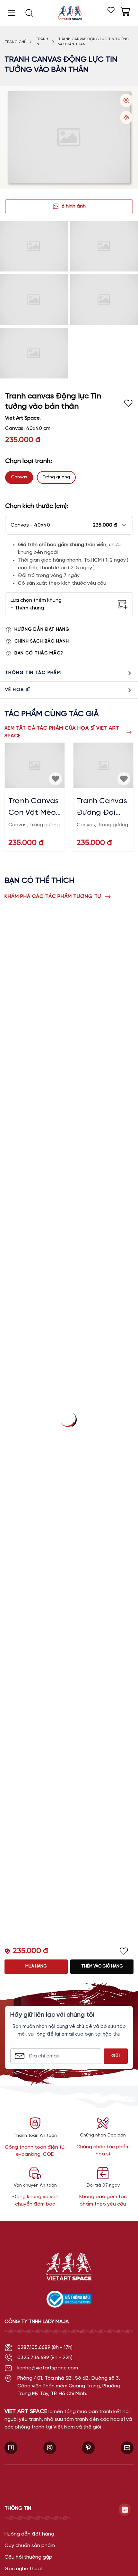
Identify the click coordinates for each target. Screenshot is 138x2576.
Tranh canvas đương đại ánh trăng (102, 808)
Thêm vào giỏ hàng (102, 1966)
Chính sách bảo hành (42, 641)
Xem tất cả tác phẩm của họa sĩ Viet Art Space (62, 732)
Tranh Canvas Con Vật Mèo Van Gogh (34, 808)
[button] (69, 525)
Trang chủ (16, 42)
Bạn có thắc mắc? (39, 653)
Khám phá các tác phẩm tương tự (53, 897)
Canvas (19, 477)
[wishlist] (111, 10)
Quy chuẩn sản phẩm (30, 2546)
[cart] (125, 12)
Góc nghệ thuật (24, 2569)
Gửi (116, 2056)
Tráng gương (56, 477)
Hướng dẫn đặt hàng (42, 630)
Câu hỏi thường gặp (28, 2557)
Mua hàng (36, 1966)
